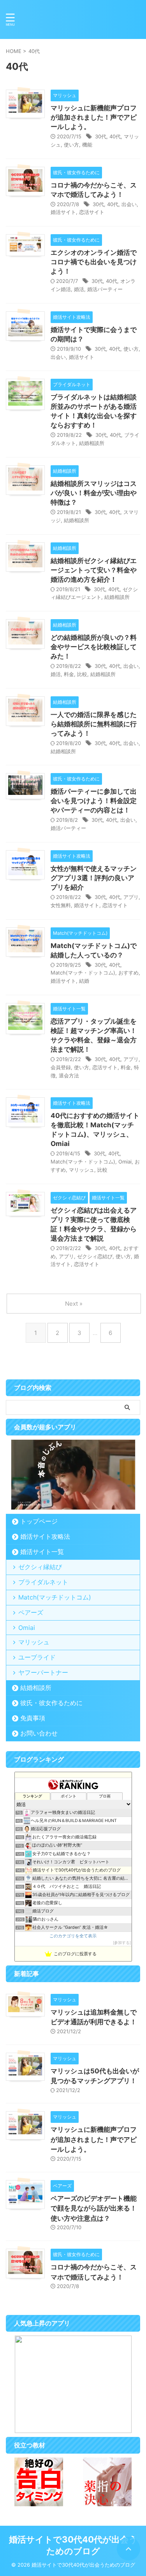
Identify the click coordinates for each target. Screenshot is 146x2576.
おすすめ (128, 973)
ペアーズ (31, 1612)
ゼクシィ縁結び (40, 1567)
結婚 (84, 981)
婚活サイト (63, 212)
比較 (82, 674)
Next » (74, 1304)
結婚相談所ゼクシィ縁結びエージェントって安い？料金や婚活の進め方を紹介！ (94, 570)
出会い (129, 204)
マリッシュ (82, 1170)
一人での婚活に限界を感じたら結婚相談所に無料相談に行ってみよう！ (94, 724)
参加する (122, 1943)
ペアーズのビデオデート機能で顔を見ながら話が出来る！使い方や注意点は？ (94, 2208)
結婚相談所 (92, 443)
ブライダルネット (43, 1582)
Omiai (125, 1162)
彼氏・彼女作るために (51, 1703)
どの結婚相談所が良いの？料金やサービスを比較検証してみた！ (94, 647)
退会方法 (69, 1075)
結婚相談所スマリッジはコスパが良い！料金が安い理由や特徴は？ (94, 493)
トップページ (39, 1521)
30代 (101, 136)
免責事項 (33, 1718)
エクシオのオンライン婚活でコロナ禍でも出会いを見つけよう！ (94, 262)
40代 (115, 136)
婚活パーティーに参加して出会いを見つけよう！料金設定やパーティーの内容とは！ (94, 801)
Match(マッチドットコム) (55, 1597)
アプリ (131, 897)
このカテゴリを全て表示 (73, 1936)
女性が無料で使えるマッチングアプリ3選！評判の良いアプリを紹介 (94, 878)
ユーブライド (37, 1657)
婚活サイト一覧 (42, 1552)
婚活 (79, 289)
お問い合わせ (39, 1733)
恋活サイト (92, 212)
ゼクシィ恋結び (95, 1256)
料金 (69, 674)
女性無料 (61, 905)
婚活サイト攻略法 (45, 1536)
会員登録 (61, 1067)
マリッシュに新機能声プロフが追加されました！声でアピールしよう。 (94, 117)
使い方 (71, 145)
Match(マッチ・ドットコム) (83, 973)
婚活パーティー (105, 289)
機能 (87, 145)
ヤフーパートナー (43, 1672)
